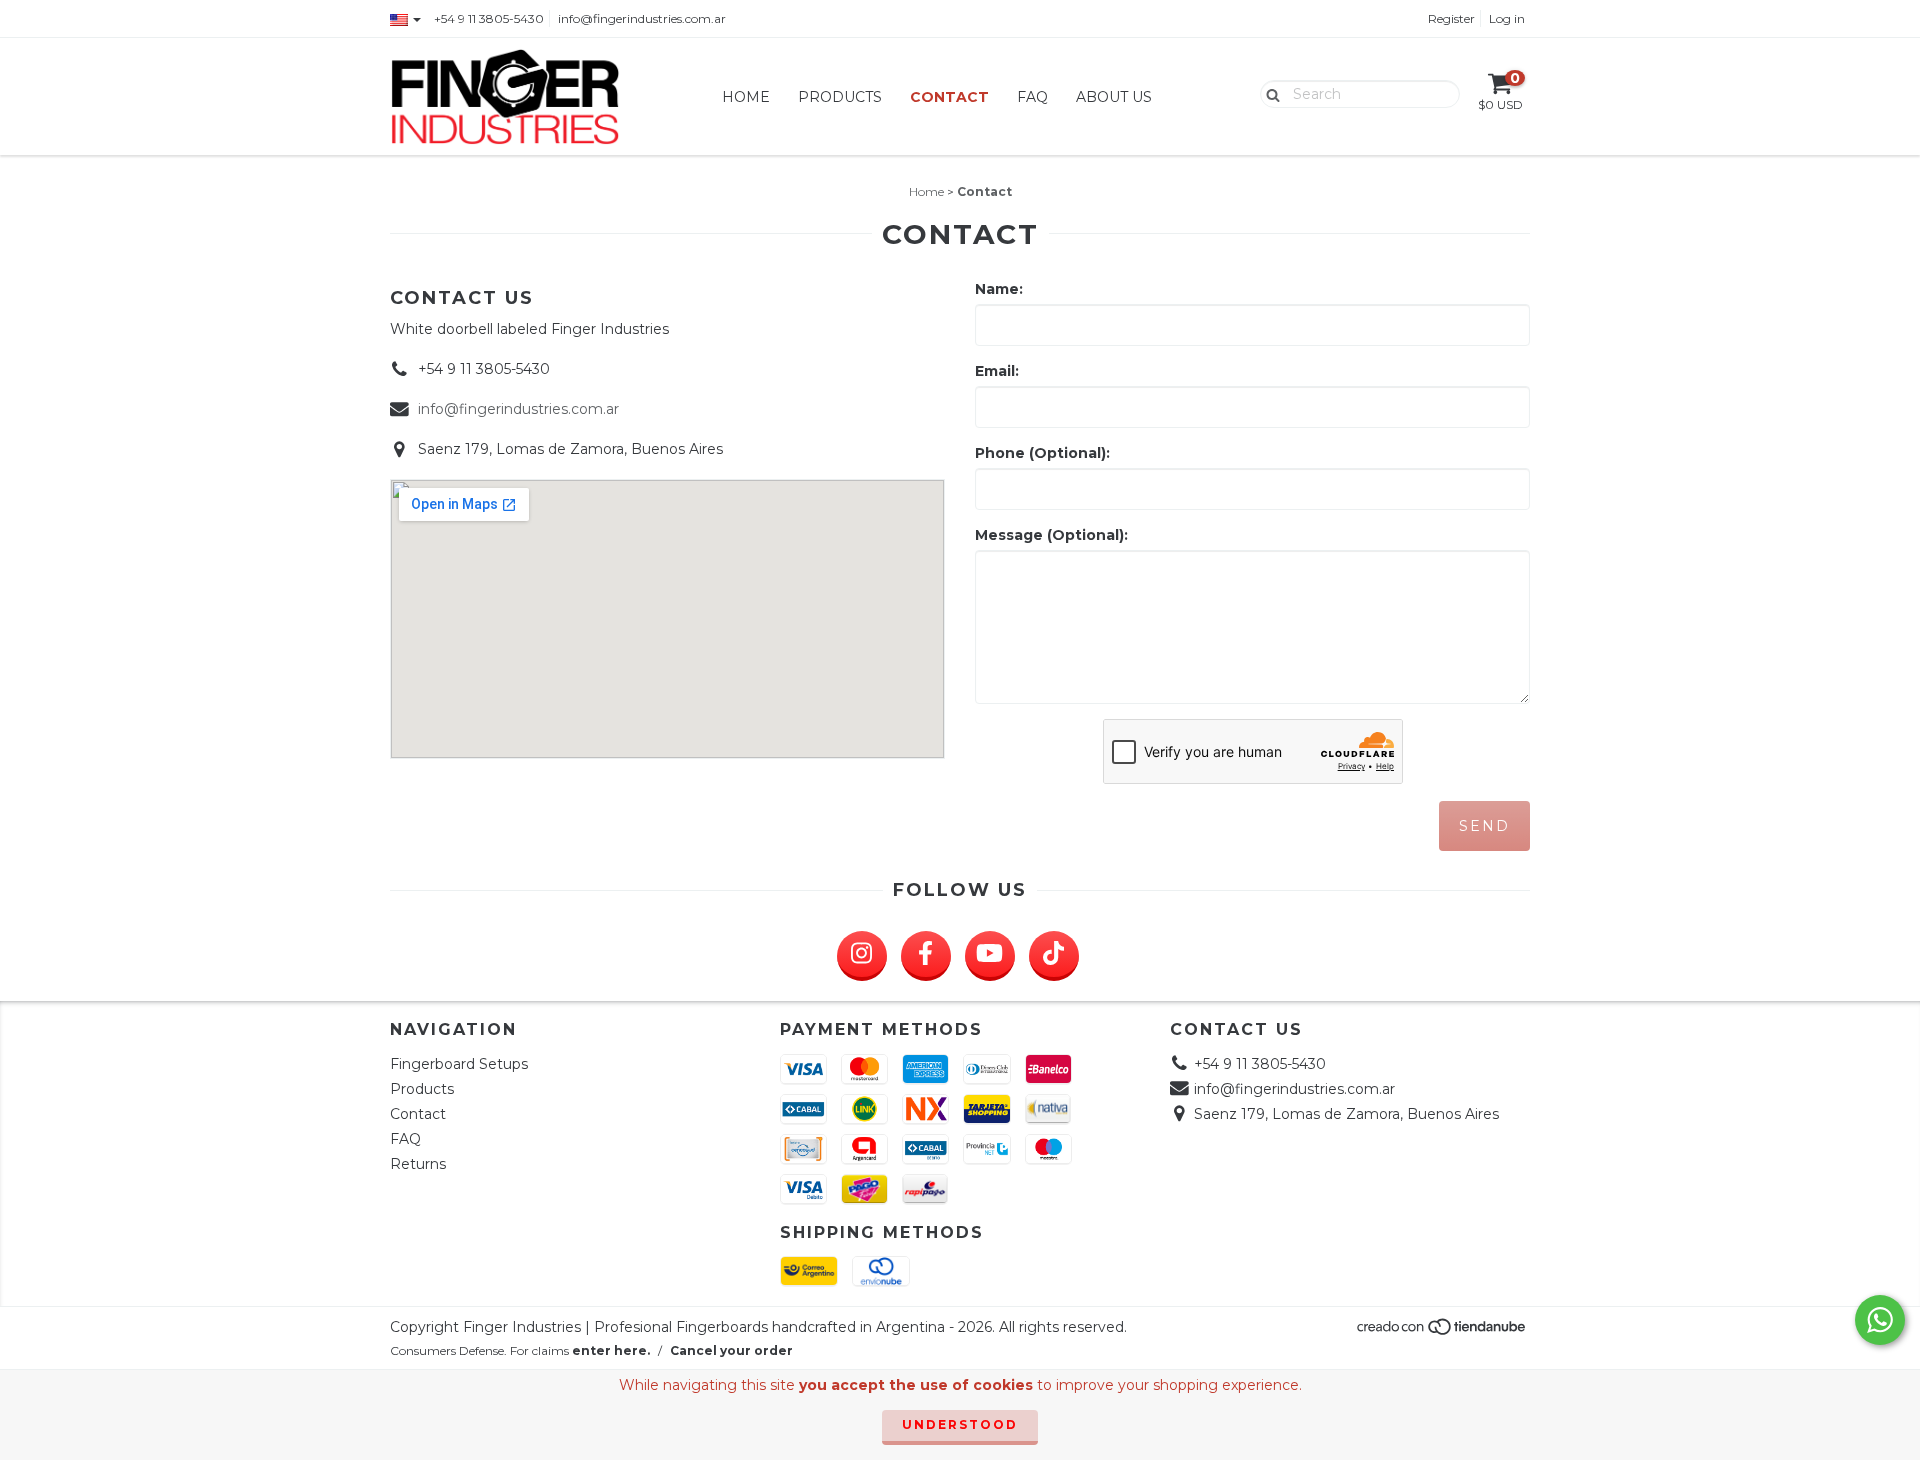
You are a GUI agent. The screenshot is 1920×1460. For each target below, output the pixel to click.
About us (1114, 97)
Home (746, 97)
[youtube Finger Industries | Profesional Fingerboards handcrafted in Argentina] (990, 956)
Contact (949, 97)
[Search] (1268, 93)
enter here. (611, 1350)
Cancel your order (731, 1350)
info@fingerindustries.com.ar (642, 18)
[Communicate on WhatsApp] (1880, 1320)
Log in (1507, 18)
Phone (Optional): (1042, 453)
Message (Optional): (1051, 535)
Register (1451, 18)
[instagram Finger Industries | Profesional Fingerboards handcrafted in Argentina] (862, 956)
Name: (999, 289)
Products (840, 97)
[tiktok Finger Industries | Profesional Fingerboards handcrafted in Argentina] (1054, 956)
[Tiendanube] (1442, 1332)
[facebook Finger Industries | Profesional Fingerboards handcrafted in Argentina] (926, 956)
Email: (997, 371)
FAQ (1032, 97)
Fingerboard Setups (459, 1064)
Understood (960, 1424)
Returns (418, 1164)
